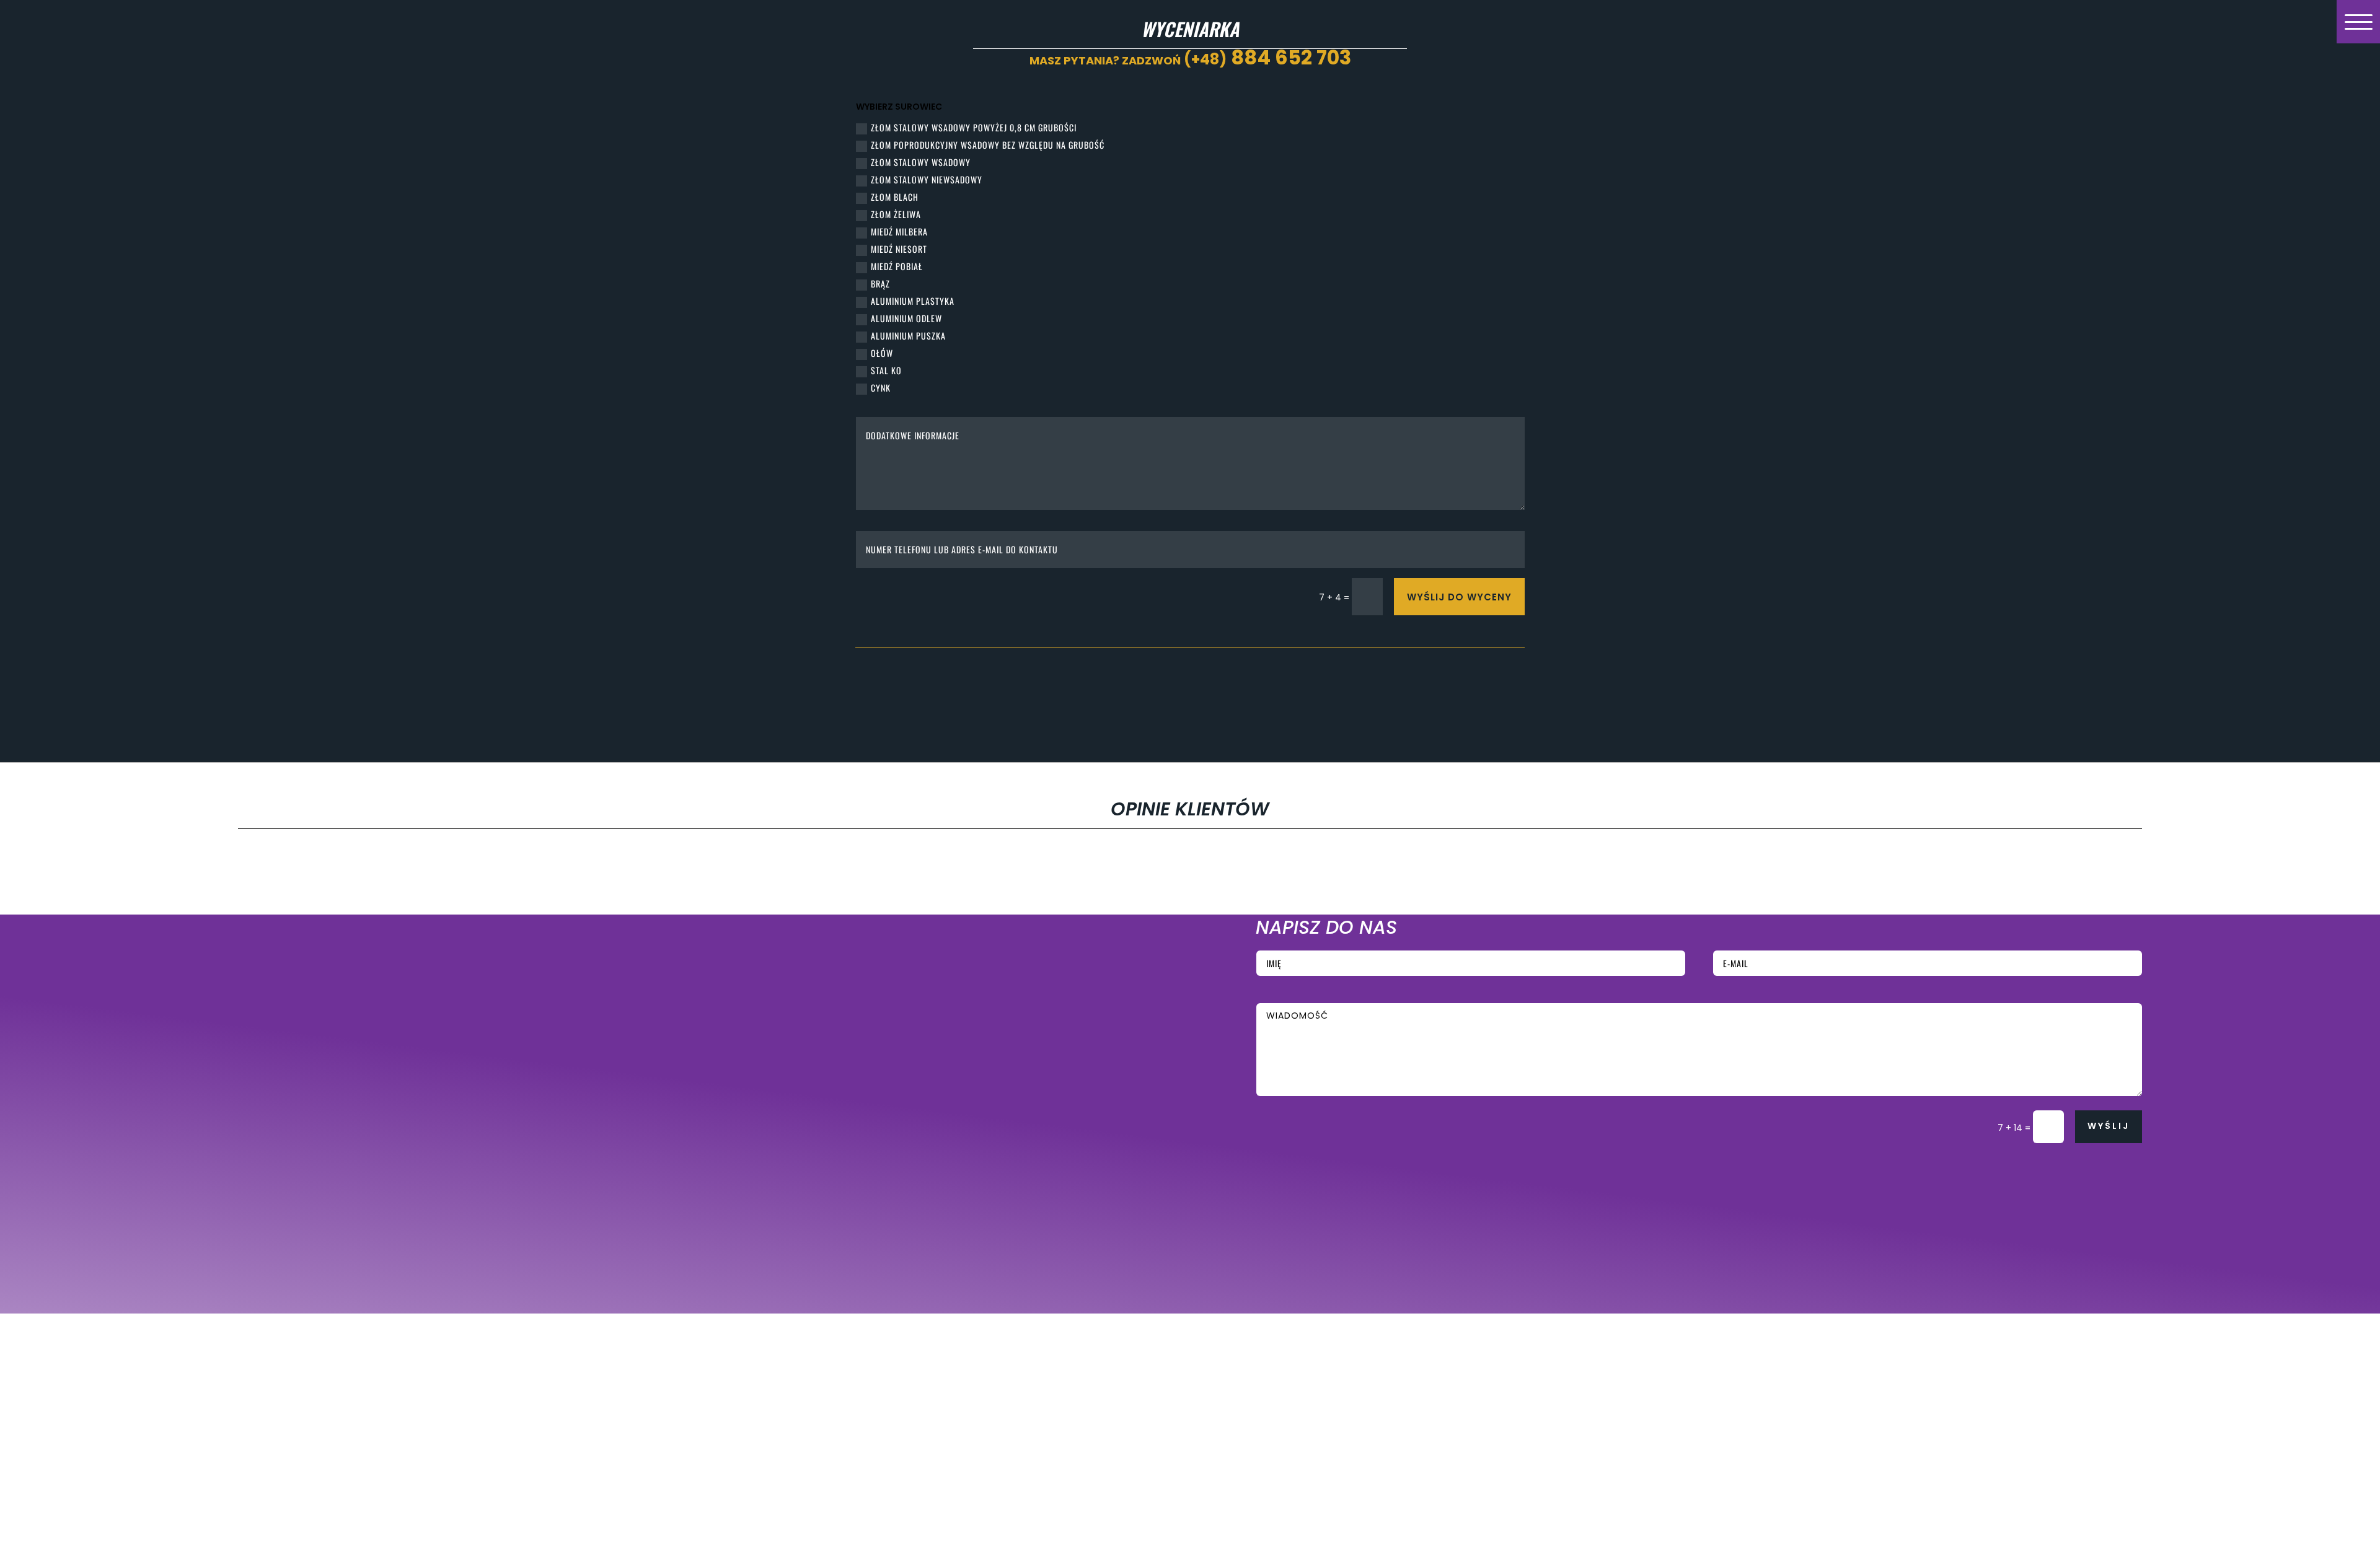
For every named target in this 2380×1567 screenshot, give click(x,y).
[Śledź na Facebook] (311, 1213)
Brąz (880, 283)
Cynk (881, 388)
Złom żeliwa (896, 214)
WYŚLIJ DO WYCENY (1459, 597)
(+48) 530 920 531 (734, 1033)
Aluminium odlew (906, 318)
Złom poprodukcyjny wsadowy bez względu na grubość (988, 145)
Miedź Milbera (899, 231)
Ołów (882, 353)
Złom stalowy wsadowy (921, 162)
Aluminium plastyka (913, 301)
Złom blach (895, 197)
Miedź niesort (899, 249)
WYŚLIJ (2109, 1126)
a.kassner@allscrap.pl (738, 1058)
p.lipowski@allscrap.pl (738, 1145)
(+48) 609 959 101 (733, 964)
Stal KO (886, 370)
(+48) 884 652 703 (735, 1120)
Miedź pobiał (897, 266)
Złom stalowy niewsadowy (927, 179)
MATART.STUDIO (590, 1283)
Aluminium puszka (908, 336)
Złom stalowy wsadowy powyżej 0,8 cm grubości (974, 127)
